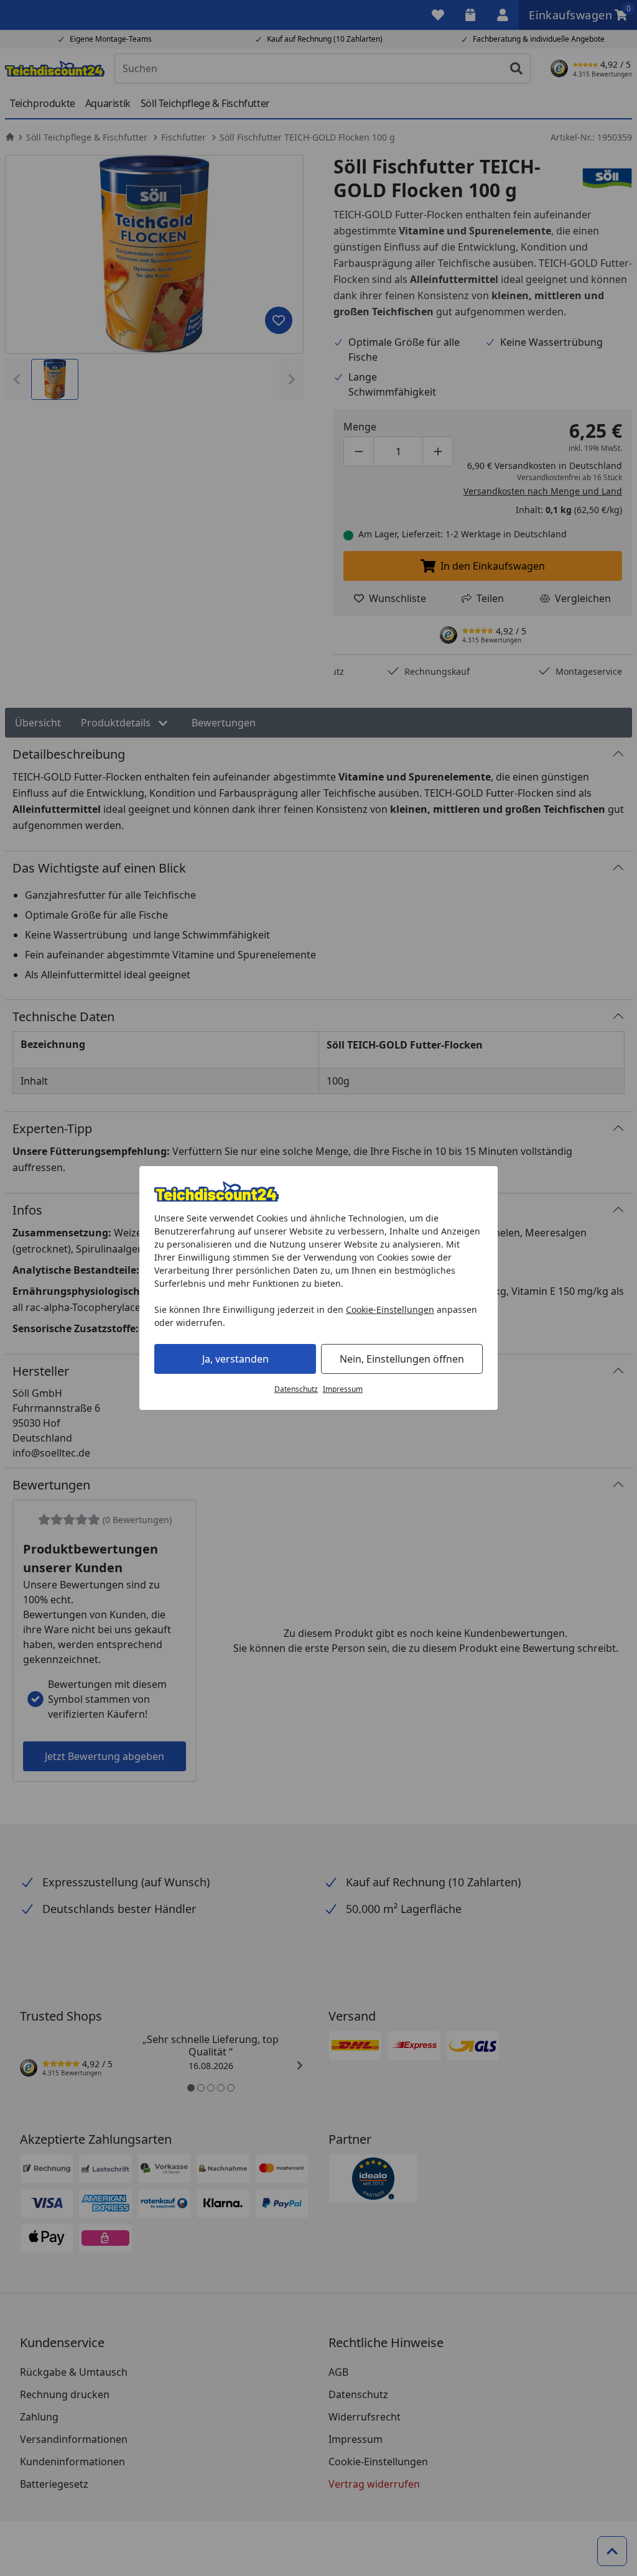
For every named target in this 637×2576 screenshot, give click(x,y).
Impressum (343, 1389)
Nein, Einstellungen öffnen (402, 1359)
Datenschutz (296, 1389)
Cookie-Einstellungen (390, 1309)
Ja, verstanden (235, 1359)
